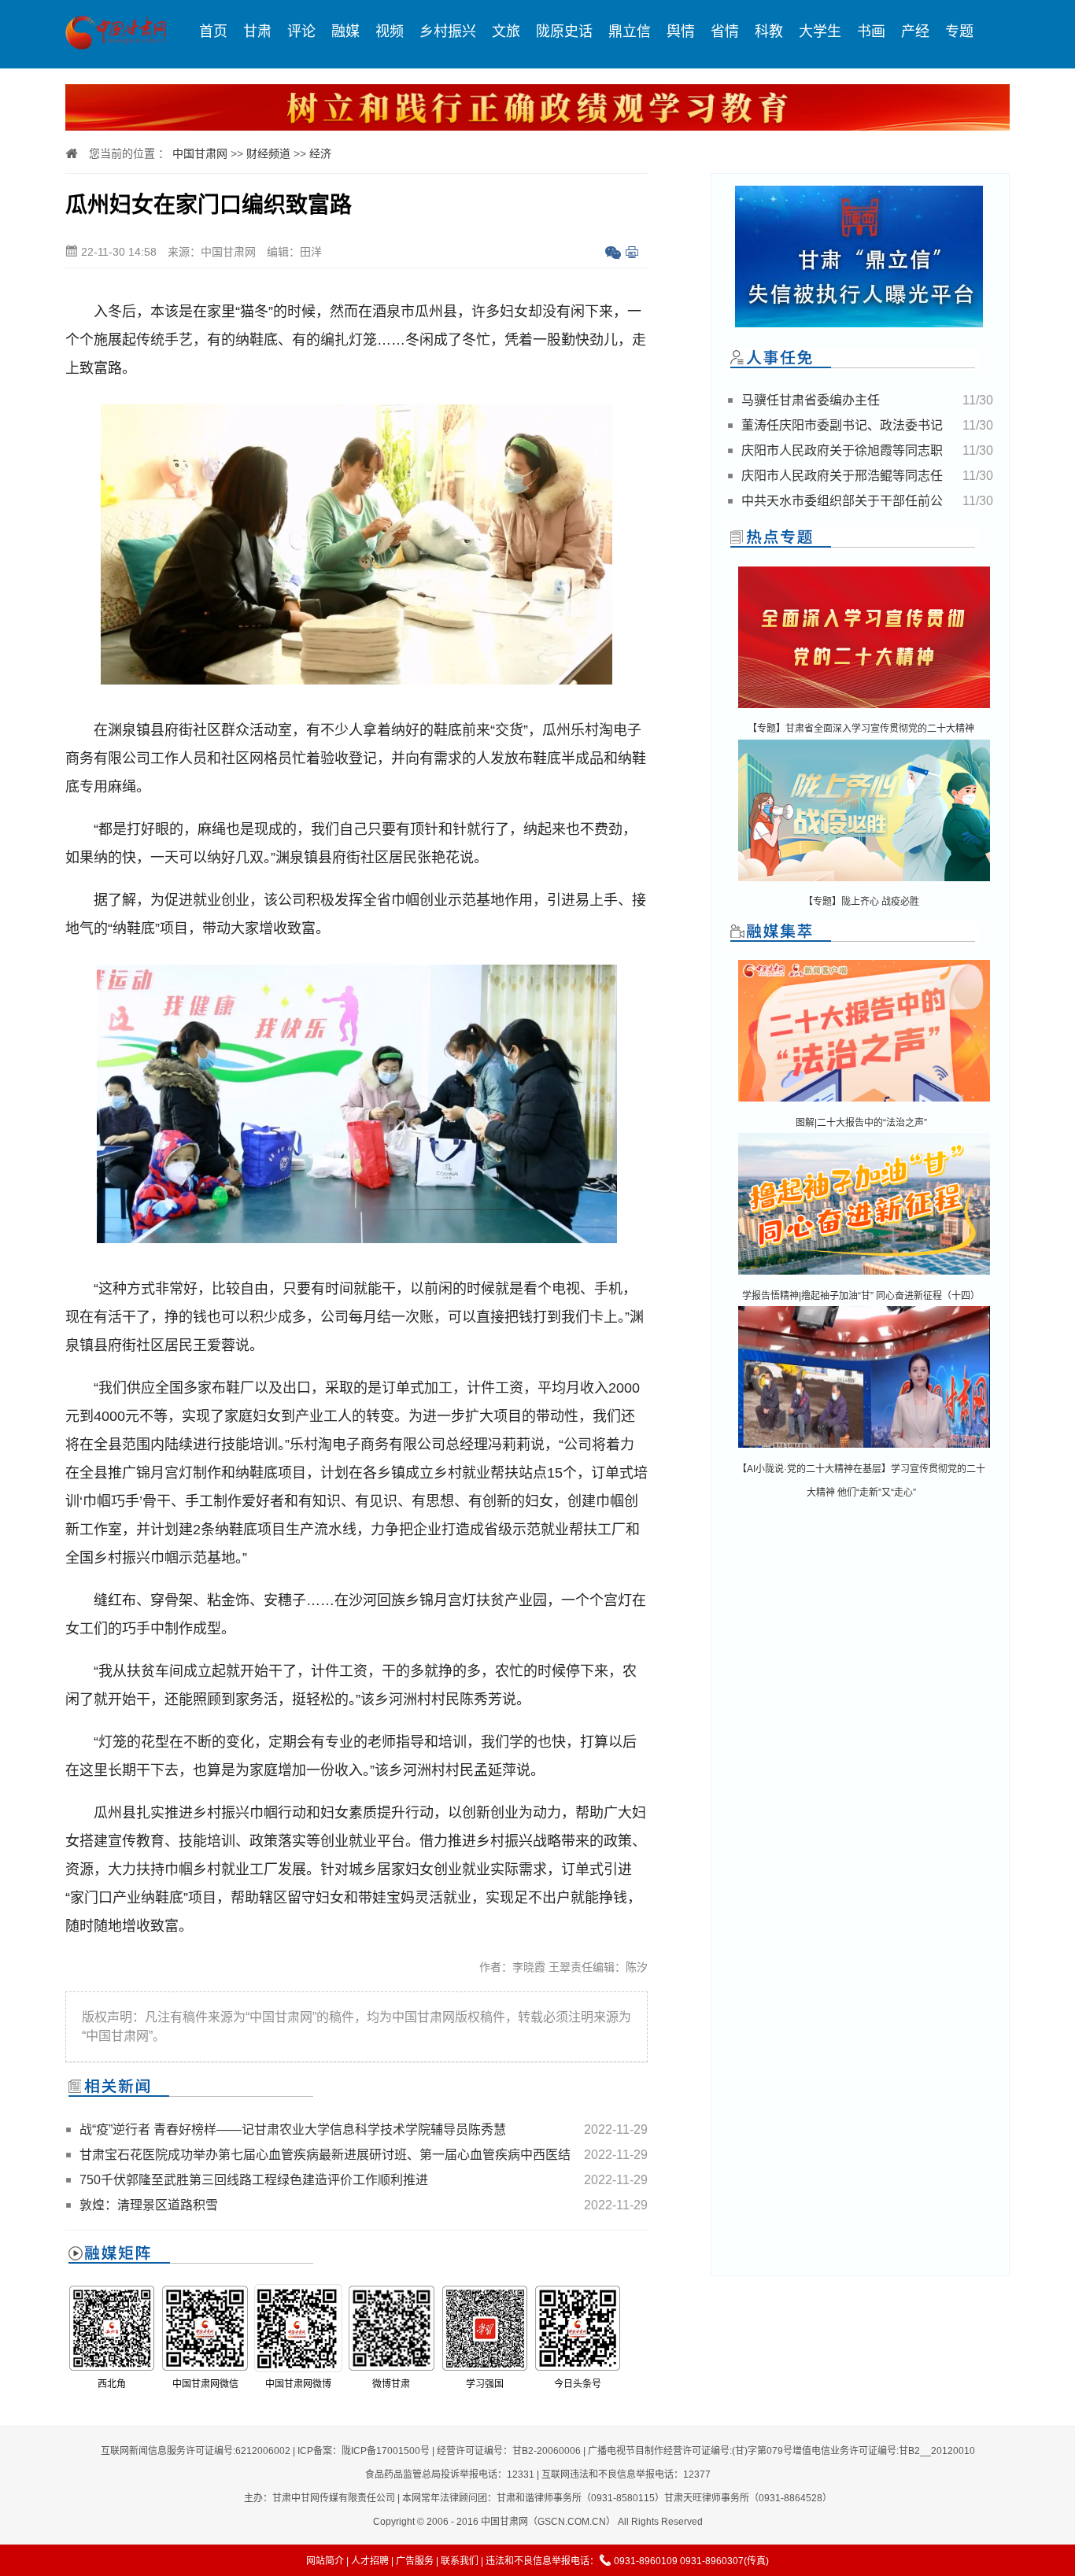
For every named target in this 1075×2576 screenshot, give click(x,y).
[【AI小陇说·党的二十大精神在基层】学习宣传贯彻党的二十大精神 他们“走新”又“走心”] (864, 1449)
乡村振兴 (448, 31)
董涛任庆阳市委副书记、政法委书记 (842, 425)
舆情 (681, 31)
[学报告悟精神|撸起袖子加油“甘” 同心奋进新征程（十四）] (864, 1276)
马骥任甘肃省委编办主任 (811, 400)
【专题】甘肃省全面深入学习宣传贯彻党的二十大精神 (861, 729)
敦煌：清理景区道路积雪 (149, 2205)
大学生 (820, 31)
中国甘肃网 (200, 153)
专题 (959, 31)
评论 (301, 31)
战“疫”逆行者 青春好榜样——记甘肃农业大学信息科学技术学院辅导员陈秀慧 (293, 2129)
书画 (871, 31)
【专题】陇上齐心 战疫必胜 (861, 902)
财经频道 (268, 153)
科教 (769, 31)
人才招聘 (370, 2561)
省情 (725, 31)
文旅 (506, 31)
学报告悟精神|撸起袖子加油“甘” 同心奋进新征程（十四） (861, 1296)
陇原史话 (564, 31)
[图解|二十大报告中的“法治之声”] (864, 1103)
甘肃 (257, 31)
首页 (213, 31)
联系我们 (460, 2561)
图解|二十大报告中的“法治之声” (861, 1123)
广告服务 (415, 2561)
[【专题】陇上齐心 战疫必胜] (864, 882)
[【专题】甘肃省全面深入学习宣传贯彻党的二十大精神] (864, 709)
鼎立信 (630, 31)
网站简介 (325, 2561)
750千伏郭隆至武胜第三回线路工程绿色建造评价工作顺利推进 (254, 2180)
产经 (915, 31)
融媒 (345, 31)
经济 (320, 153)
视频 (390, 31)
